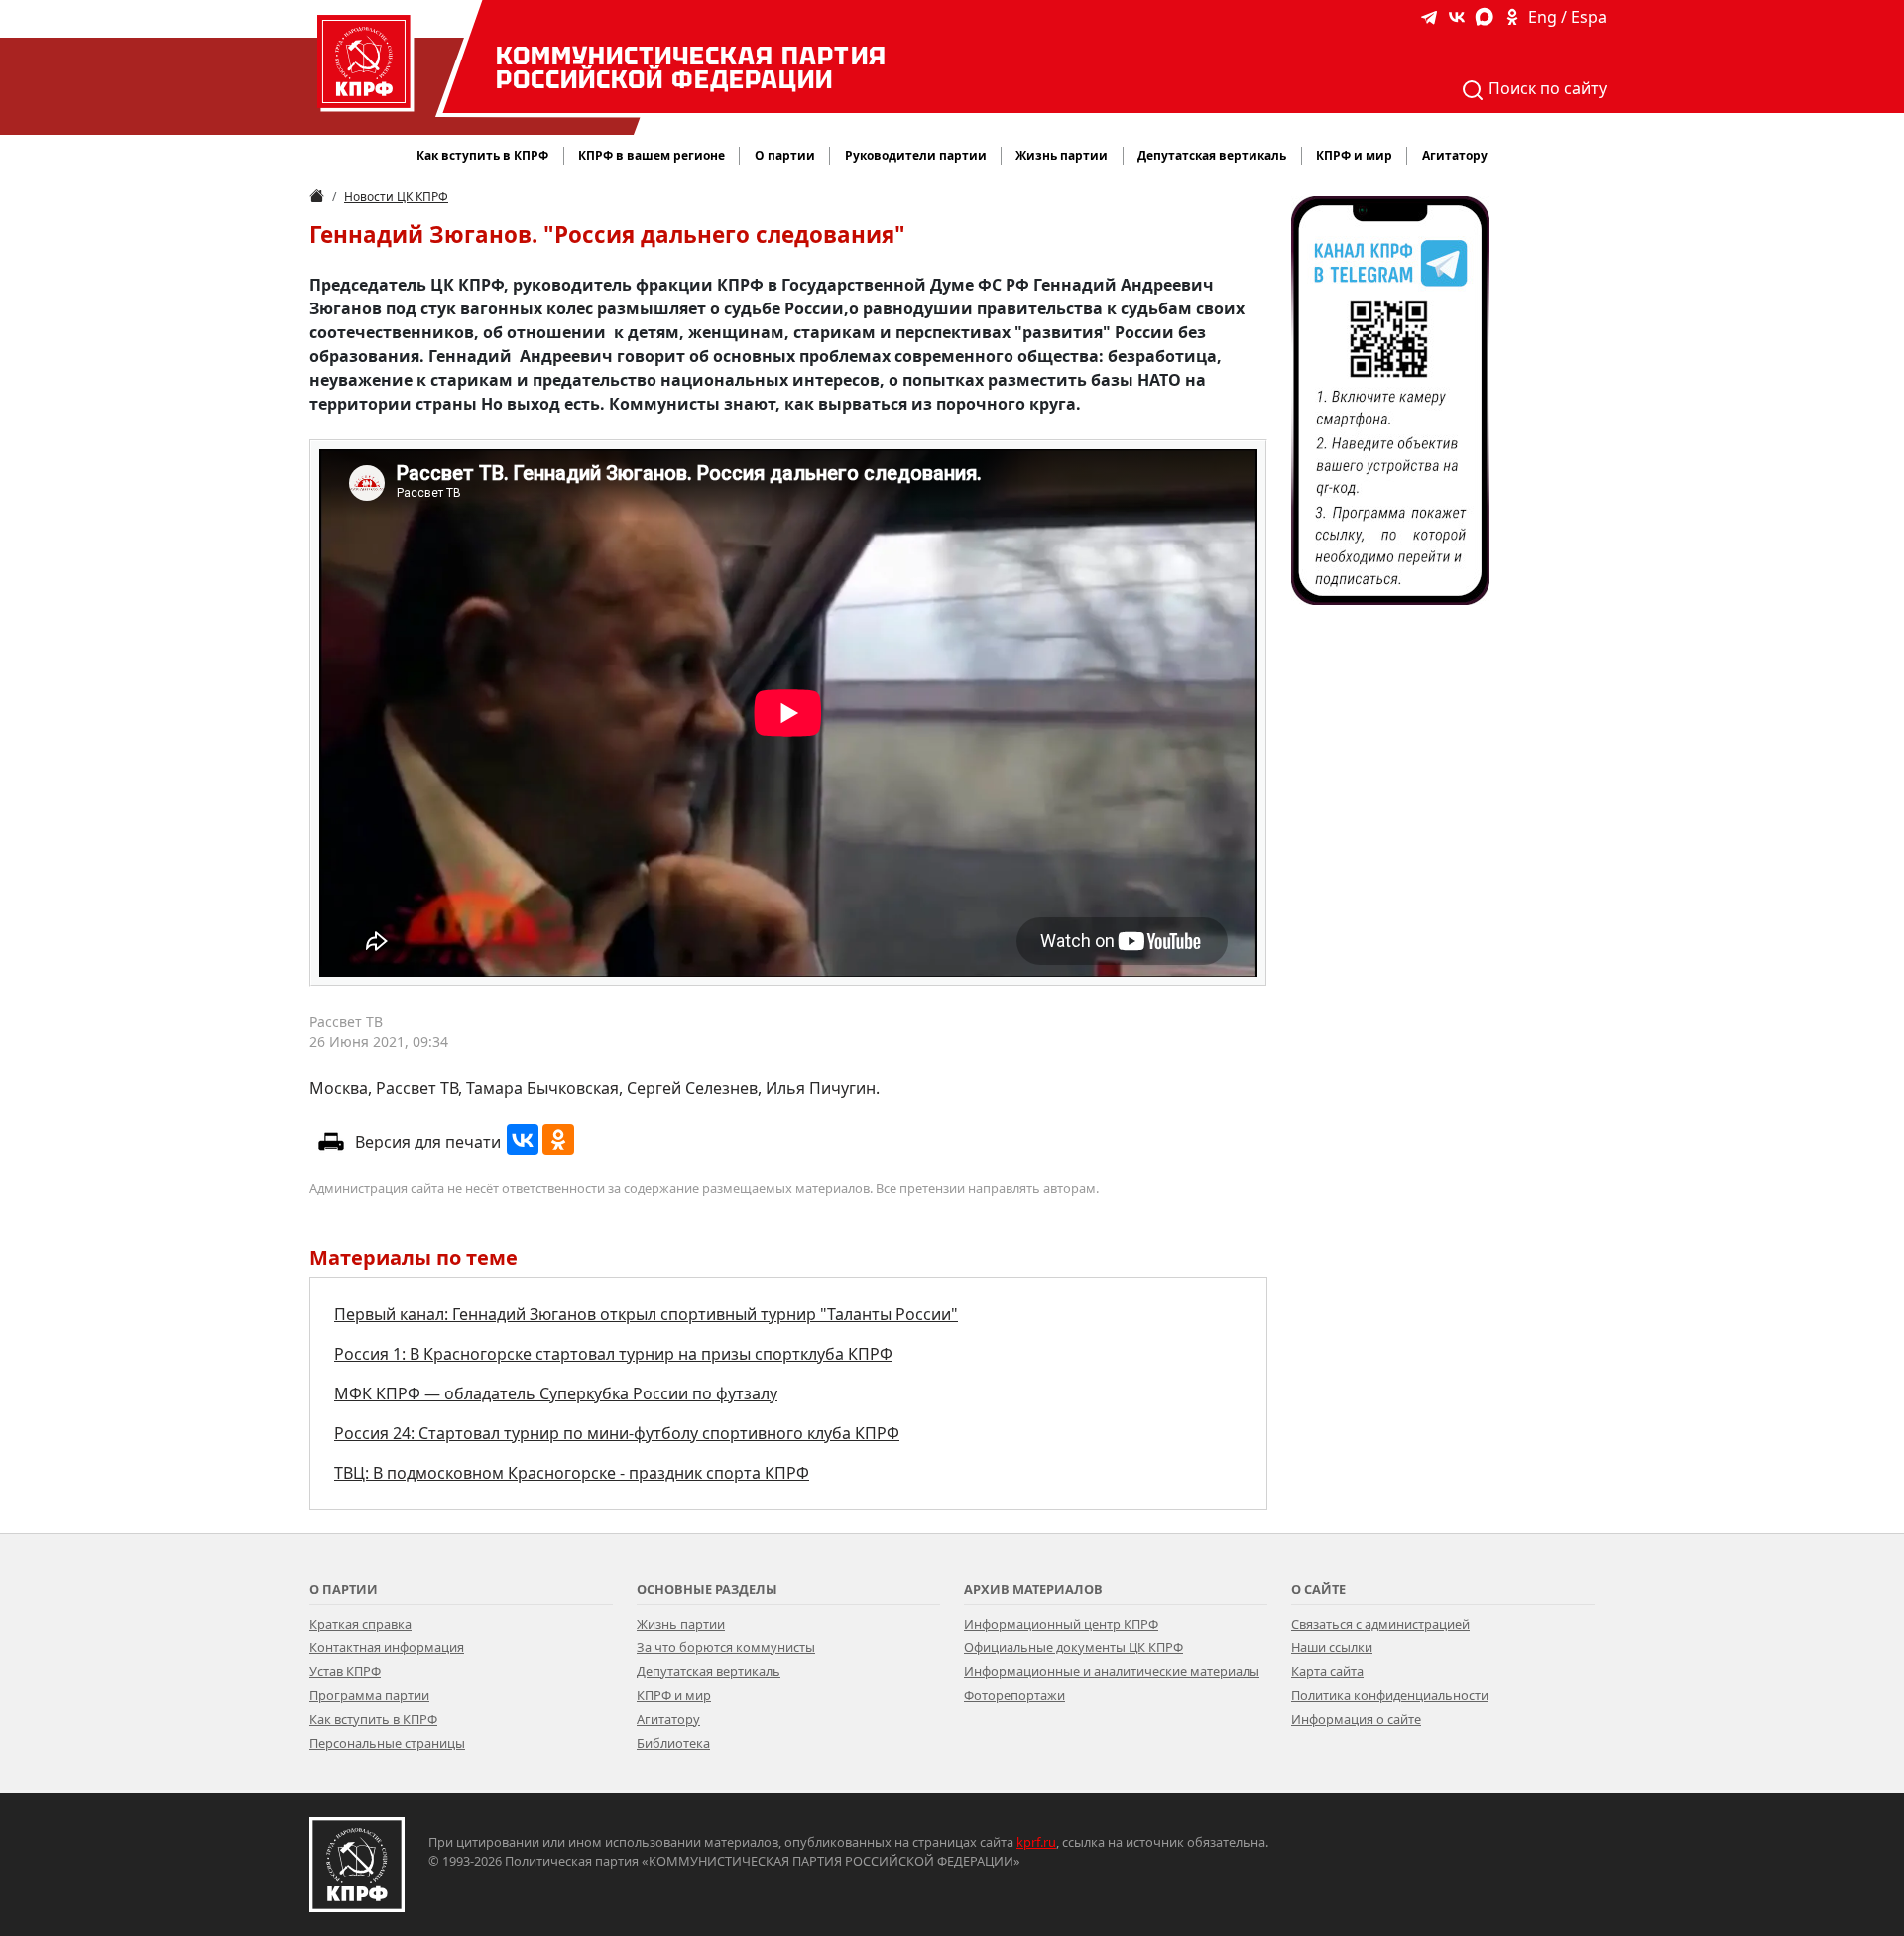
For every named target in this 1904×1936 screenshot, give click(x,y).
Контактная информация (387, 1647)
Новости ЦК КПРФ (396, 197)
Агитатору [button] (1455, 155)
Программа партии (369, 1695)
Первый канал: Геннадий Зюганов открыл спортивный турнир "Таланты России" (646, 1314)
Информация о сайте (1356, 1719)
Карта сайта (1327, 1671)
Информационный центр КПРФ (1061, 1624)
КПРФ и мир (674, 1695)
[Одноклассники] (558, 1140)
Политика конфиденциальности (1390, 1695)
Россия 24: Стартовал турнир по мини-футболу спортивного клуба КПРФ (617, 1433)
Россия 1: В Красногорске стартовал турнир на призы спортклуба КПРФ (613, 1354)
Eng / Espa (1567, 17)
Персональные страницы (387, 1743)
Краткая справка (360, 1624)
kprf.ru (1036, 1842)
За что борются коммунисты (726, 1647)
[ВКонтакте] (523, 1140)
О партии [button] (785, 155)
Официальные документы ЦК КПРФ (1073, 1647)
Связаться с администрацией (1380, 1624)
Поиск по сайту (1546, 88)
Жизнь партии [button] (1062, 155)
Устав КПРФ (345, 1671)
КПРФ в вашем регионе (652, 155)
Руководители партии (916, 155)
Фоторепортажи (1014, 1695)
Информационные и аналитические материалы (1112, 1671)
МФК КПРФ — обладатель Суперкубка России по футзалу (556, 1393)
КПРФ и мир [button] (1354, 155)
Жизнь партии (681, 1624)
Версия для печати (428, 1142)
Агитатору (668, 1719)
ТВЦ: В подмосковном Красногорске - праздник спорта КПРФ (572, 1473)
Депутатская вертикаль (709, 1671)
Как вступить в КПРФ (482, 155)
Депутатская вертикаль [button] (1212, 155)
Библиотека (673, 1743)
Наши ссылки (1332, 1647)
